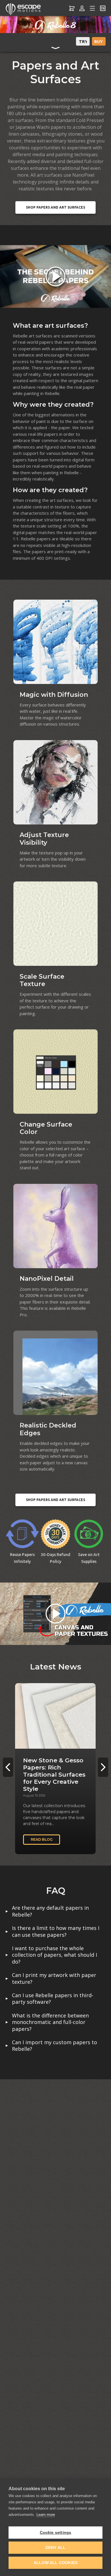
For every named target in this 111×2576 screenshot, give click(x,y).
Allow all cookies (55, 2563)
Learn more (46, 2515)
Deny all (56, 2548)
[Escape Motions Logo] (23, 8)
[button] (103, 1767)
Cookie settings (56, 2533)
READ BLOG (42, 1839)
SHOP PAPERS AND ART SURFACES (55, 207)
